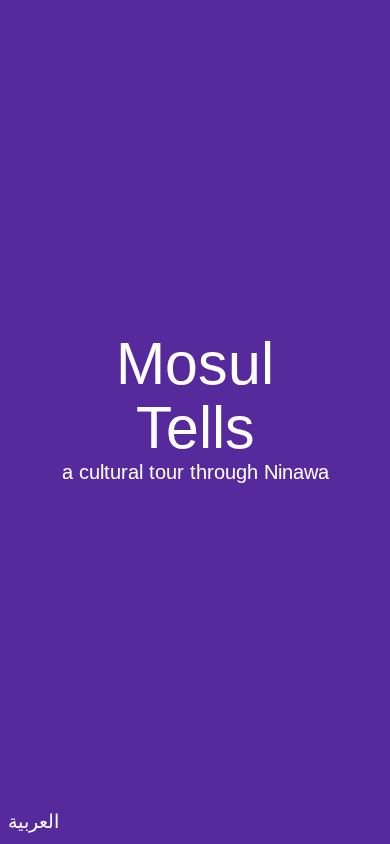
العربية (33, 821)
